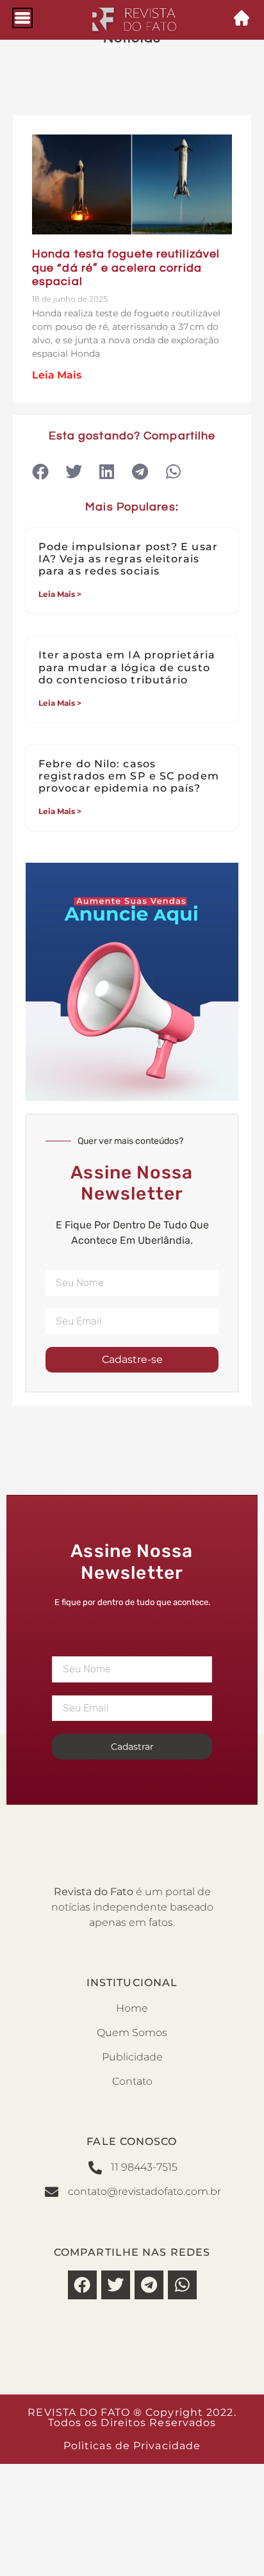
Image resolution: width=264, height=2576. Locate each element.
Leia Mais (57, 375)
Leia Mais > (60, 594)
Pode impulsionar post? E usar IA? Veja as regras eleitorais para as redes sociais (128, 559)
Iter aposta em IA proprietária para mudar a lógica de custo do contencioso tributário (127, 667)
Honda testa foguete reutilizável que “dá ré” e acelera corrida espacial (126, 268)
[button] (40, 472)
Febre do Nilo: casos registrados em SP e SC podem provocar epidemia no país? (129, 776)
